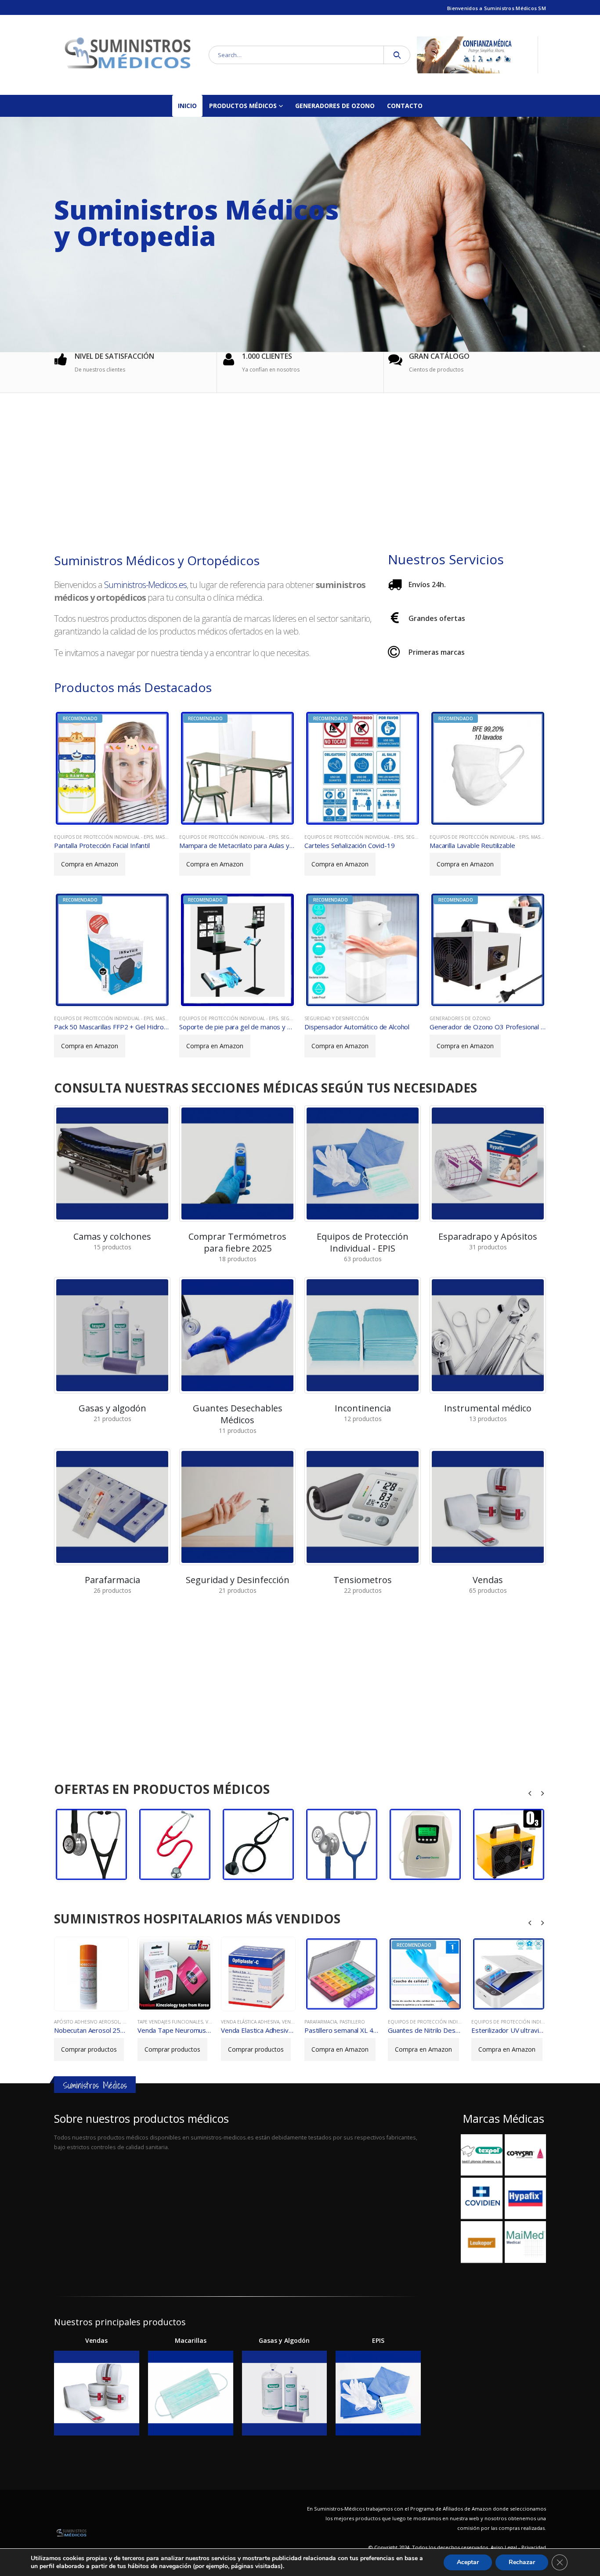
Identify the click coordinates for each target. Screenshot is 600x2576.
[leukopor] (481, 2242)
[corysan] (525, 2155)
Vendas (207, 2022)
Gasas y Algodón (284, 2340)
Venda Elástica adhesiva (167, 2022)
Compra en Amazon (90, 864)
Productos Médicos (243, 106)
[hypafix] (525, 2198)
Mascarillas (170, 837)
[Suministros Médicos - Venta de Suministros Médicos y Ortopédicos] (128, 55)
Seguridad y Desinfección (337, 1018)
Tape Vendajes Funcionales (87, 2022)
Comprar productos (89, 2049)
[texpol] (481, 2155)
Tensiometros (489, 2022)
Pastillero (269, 2022)
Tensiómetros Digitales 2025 (544, 2022)
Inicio (187, 106)
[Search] (397, 55)
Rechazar (522, 2562)
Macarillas (191, 2340)
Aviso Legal (504, 2547)
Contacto (405, 106)
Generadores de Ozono (335, 106)
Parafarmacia (237, 2022)
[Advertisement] (300, 474)
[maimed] (525, 2242)
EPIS (378, 2340)
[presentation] (530, 1793)
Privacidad (534, 2547)
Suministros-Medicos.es (145, 585)
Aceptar (468, 2562)
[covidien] (481, 2198)
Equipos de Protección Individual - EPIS (103, 837)
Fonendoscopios (85, 1848)
